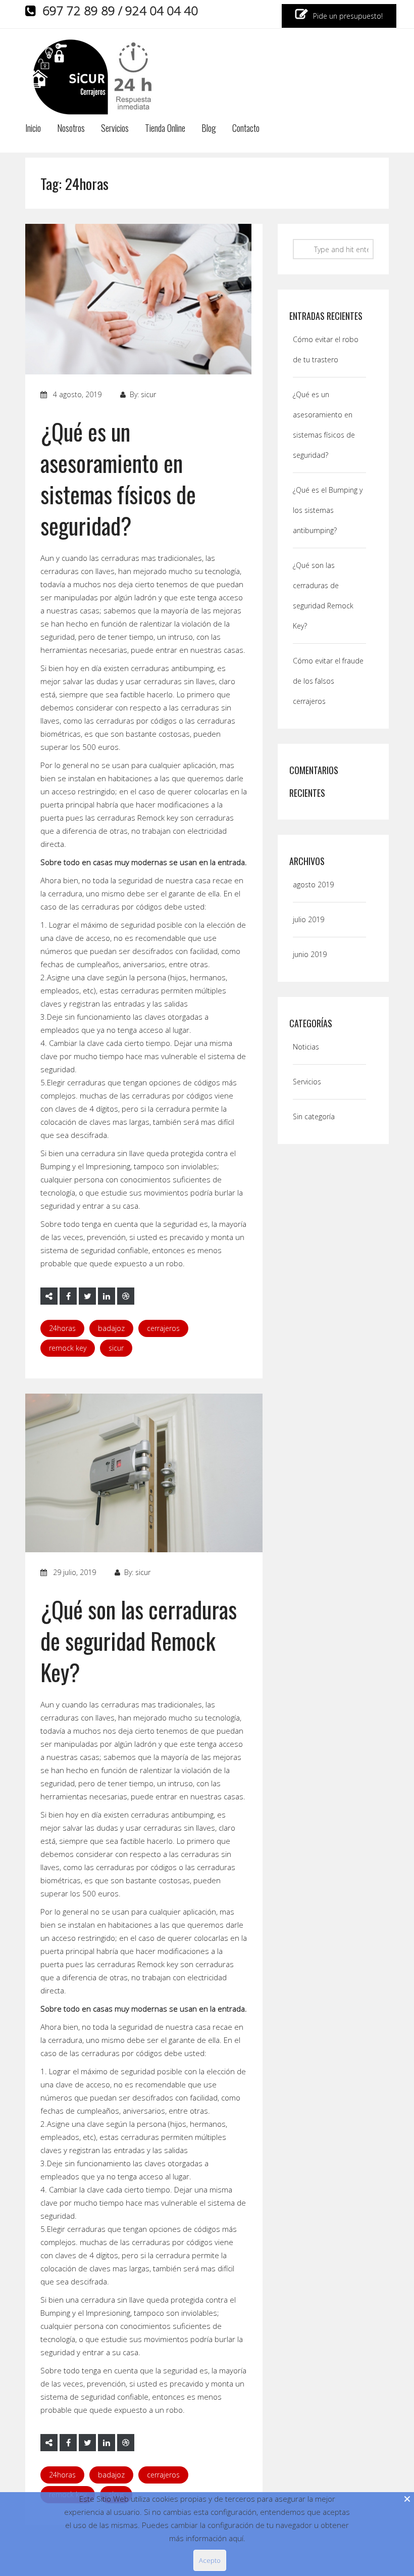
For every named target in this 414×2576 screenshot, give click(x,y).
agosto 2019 (313, 885)
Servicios (115, 129)
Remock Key (68, 1348)
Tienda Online (165, 129)
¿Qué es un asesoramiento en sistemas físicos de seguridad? (118, 478)
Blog (209, 129)
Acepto (210, 2560)
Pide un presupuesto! (347, 16)
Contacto (246, 129)
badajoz (111, 1328)
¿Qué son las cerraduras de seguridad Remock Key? (139, 1640)
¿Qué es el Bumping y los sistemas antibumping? (328, 510)
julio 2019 (308, 919)
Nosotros (71, 129)
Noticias (306, 1047)
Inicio (33, 129)
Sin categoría (314, 1116)
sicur (148, 394)
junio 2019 (310, 954)
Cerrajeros (163, 1328)
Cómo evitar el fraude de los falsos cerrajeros (328, 681)
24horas (62, 1328)
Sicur (116, 1348)
